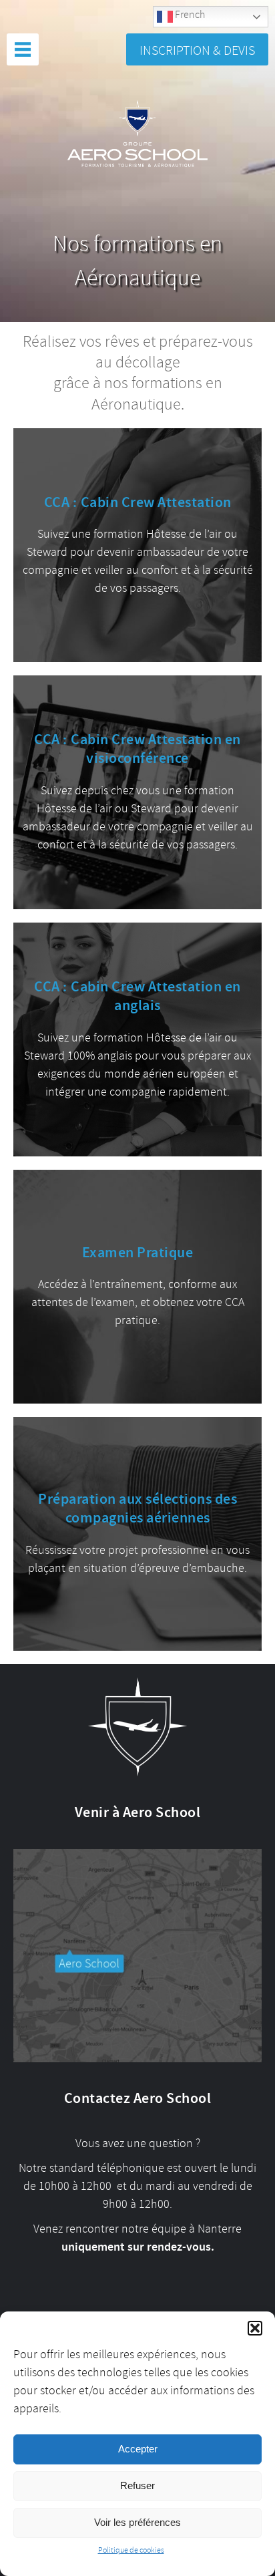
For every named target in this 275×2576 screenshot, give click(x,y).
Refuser (137, 2485)
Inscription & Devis (197, 50)
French (189, 15)
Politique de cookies (131, 2550)
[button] (255, 2328)
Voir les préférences (137, 2522)
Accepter (138, 2449)
